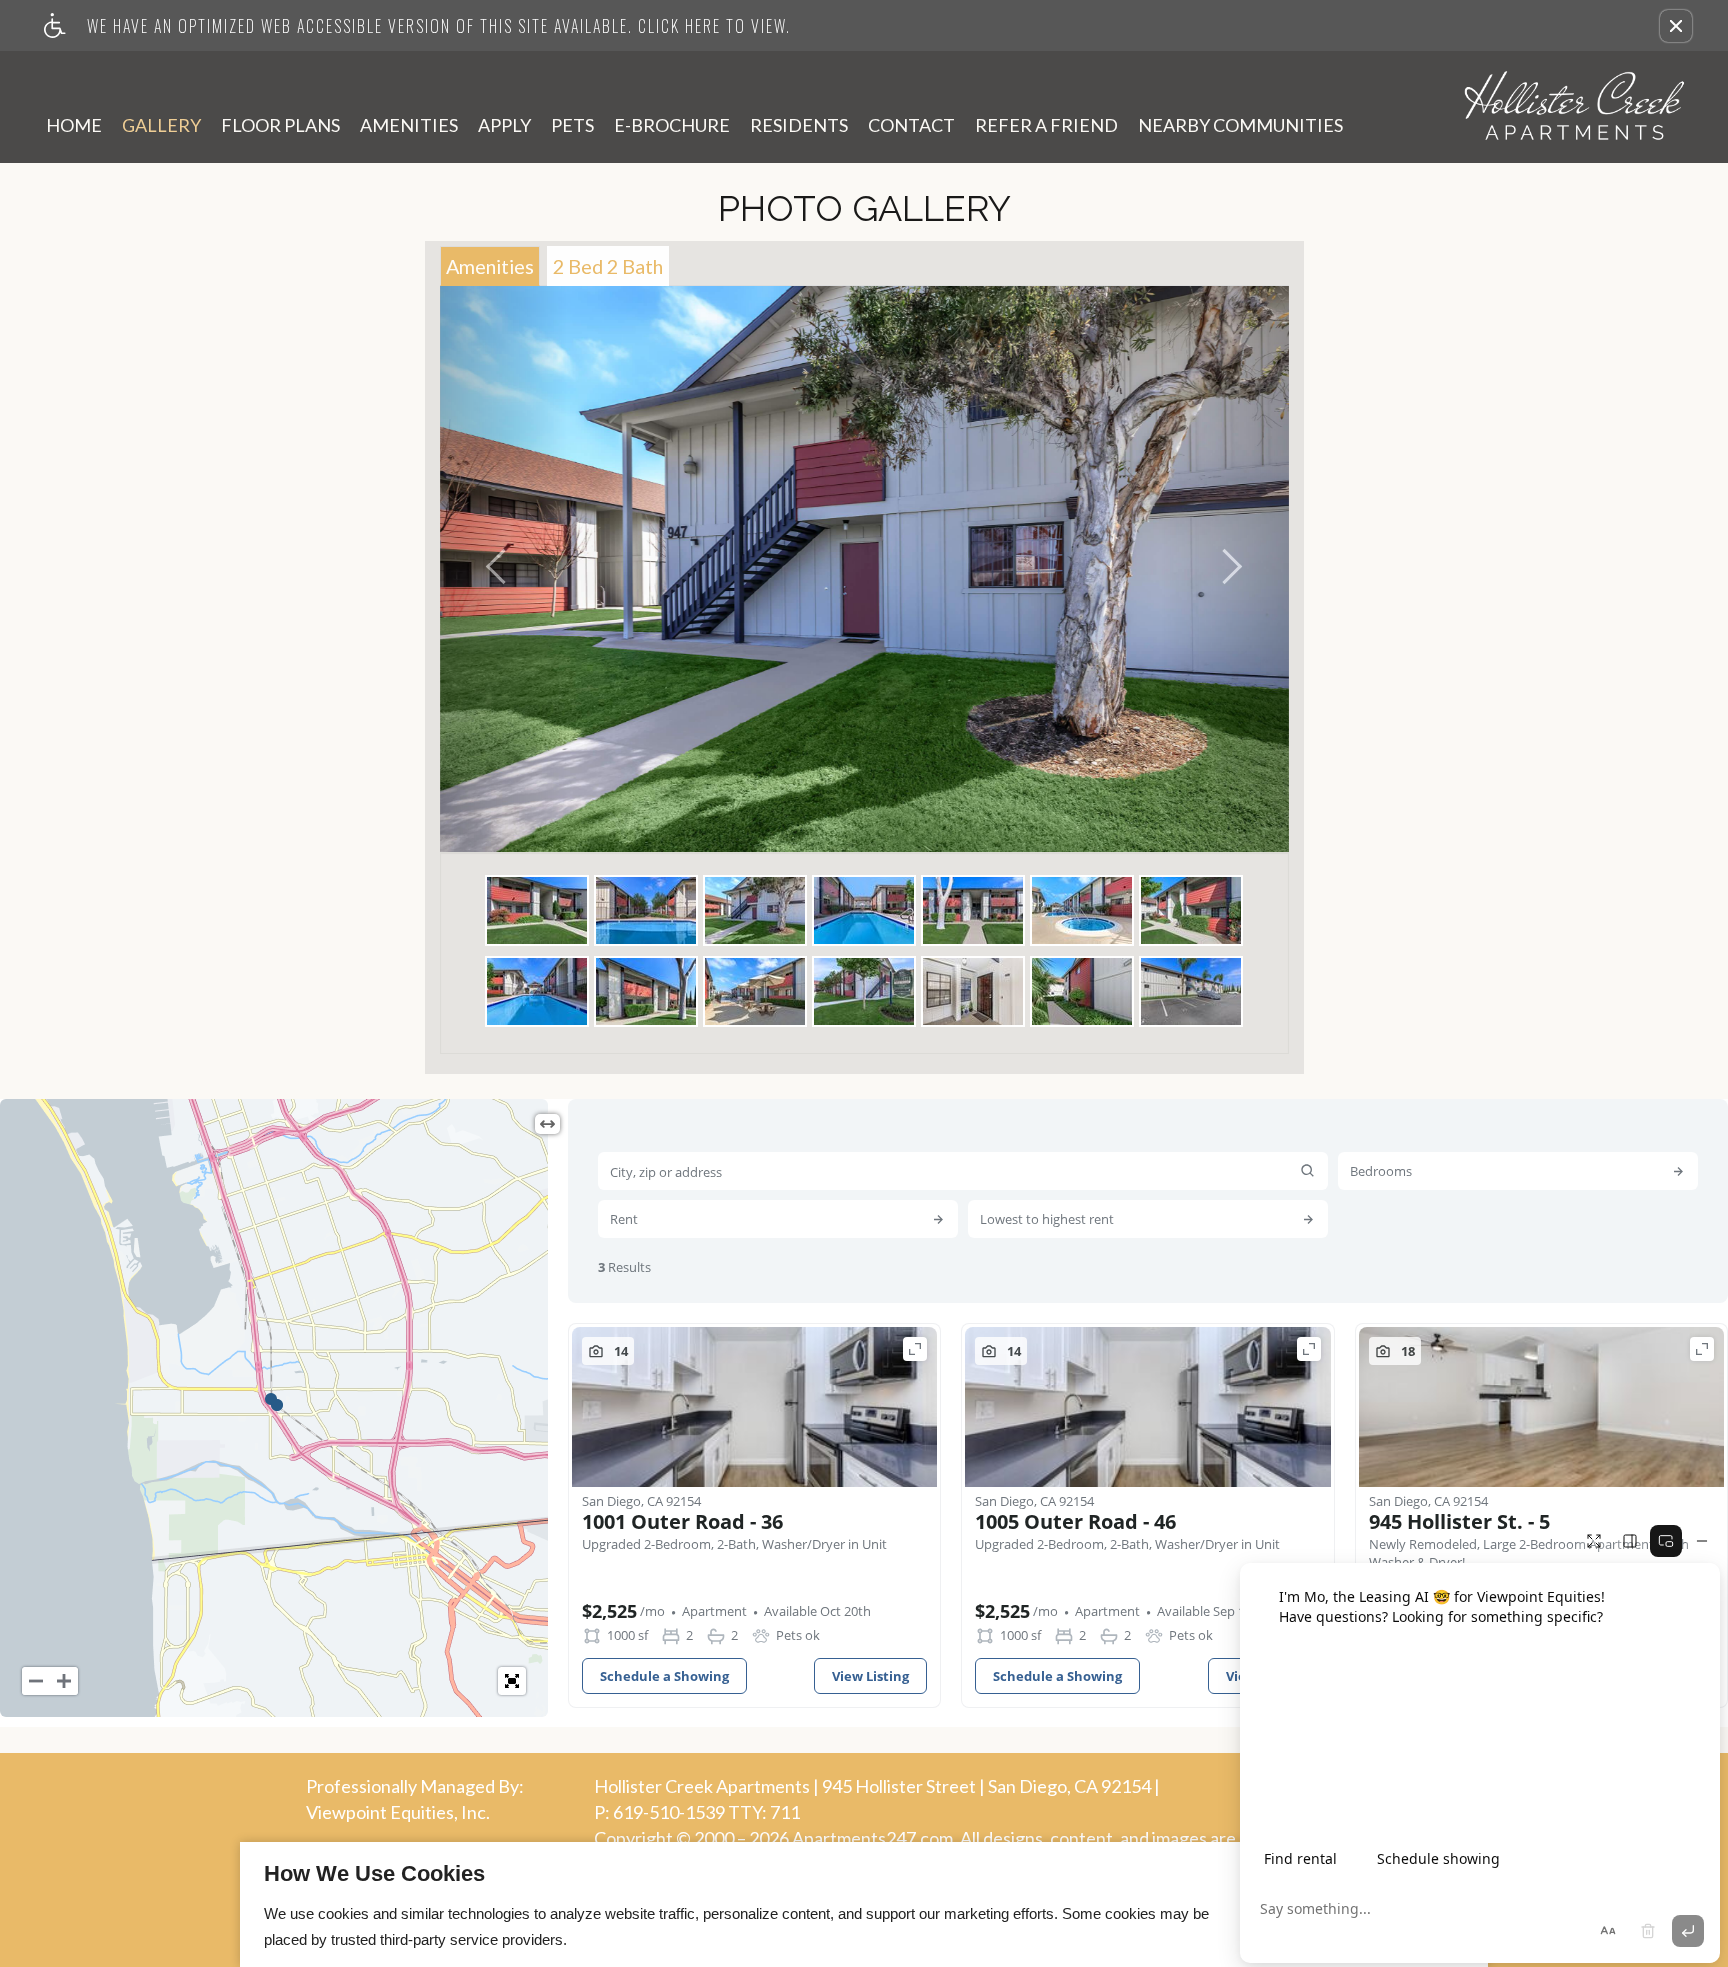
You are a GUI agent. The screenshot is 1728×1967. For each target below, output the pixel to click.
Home (74, 125)
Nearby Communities (1240, 125)
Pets (572, 125)
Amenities (409, 125)
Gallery (161, 125)
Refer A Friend (1046, 125)
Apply (504, 125)
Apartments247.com (872, 1839)
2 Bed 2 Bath (608, 266)
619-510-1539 (706, 1812)
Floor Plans (280, 125)
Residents (799, 125)
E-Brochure (672, 125)
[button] (1676, 26)
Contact (911, 125)
